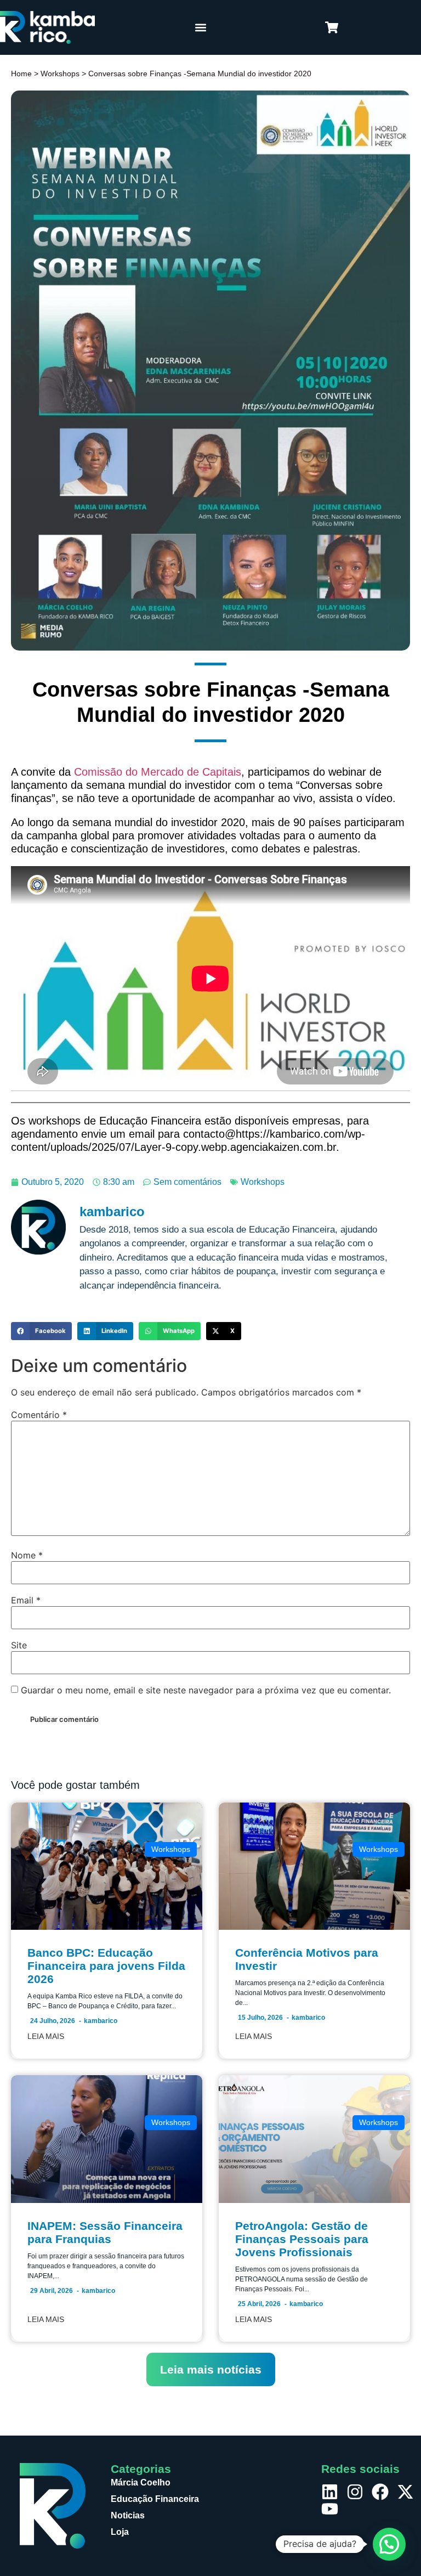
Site (19, 1645)
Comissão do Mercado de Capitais (158, 772)
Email (26, 1600)
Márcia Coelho (141, 2482)
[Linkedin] (330, 2492)
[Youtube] (330, 2509)
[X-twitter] (405, 2492)
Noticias (128, 2515)
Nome (27, 1555)
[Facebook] (380, 2492)
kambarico (101, 2021)
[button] (200, 28)
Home (21, 74)
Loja (120, 2532)
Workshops (60, 74)
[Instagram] (355, 2492)
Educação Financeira (155, 2499)
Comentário (39, 1415)
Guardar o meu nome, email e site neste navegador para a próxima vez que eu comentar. (206, 1690)
